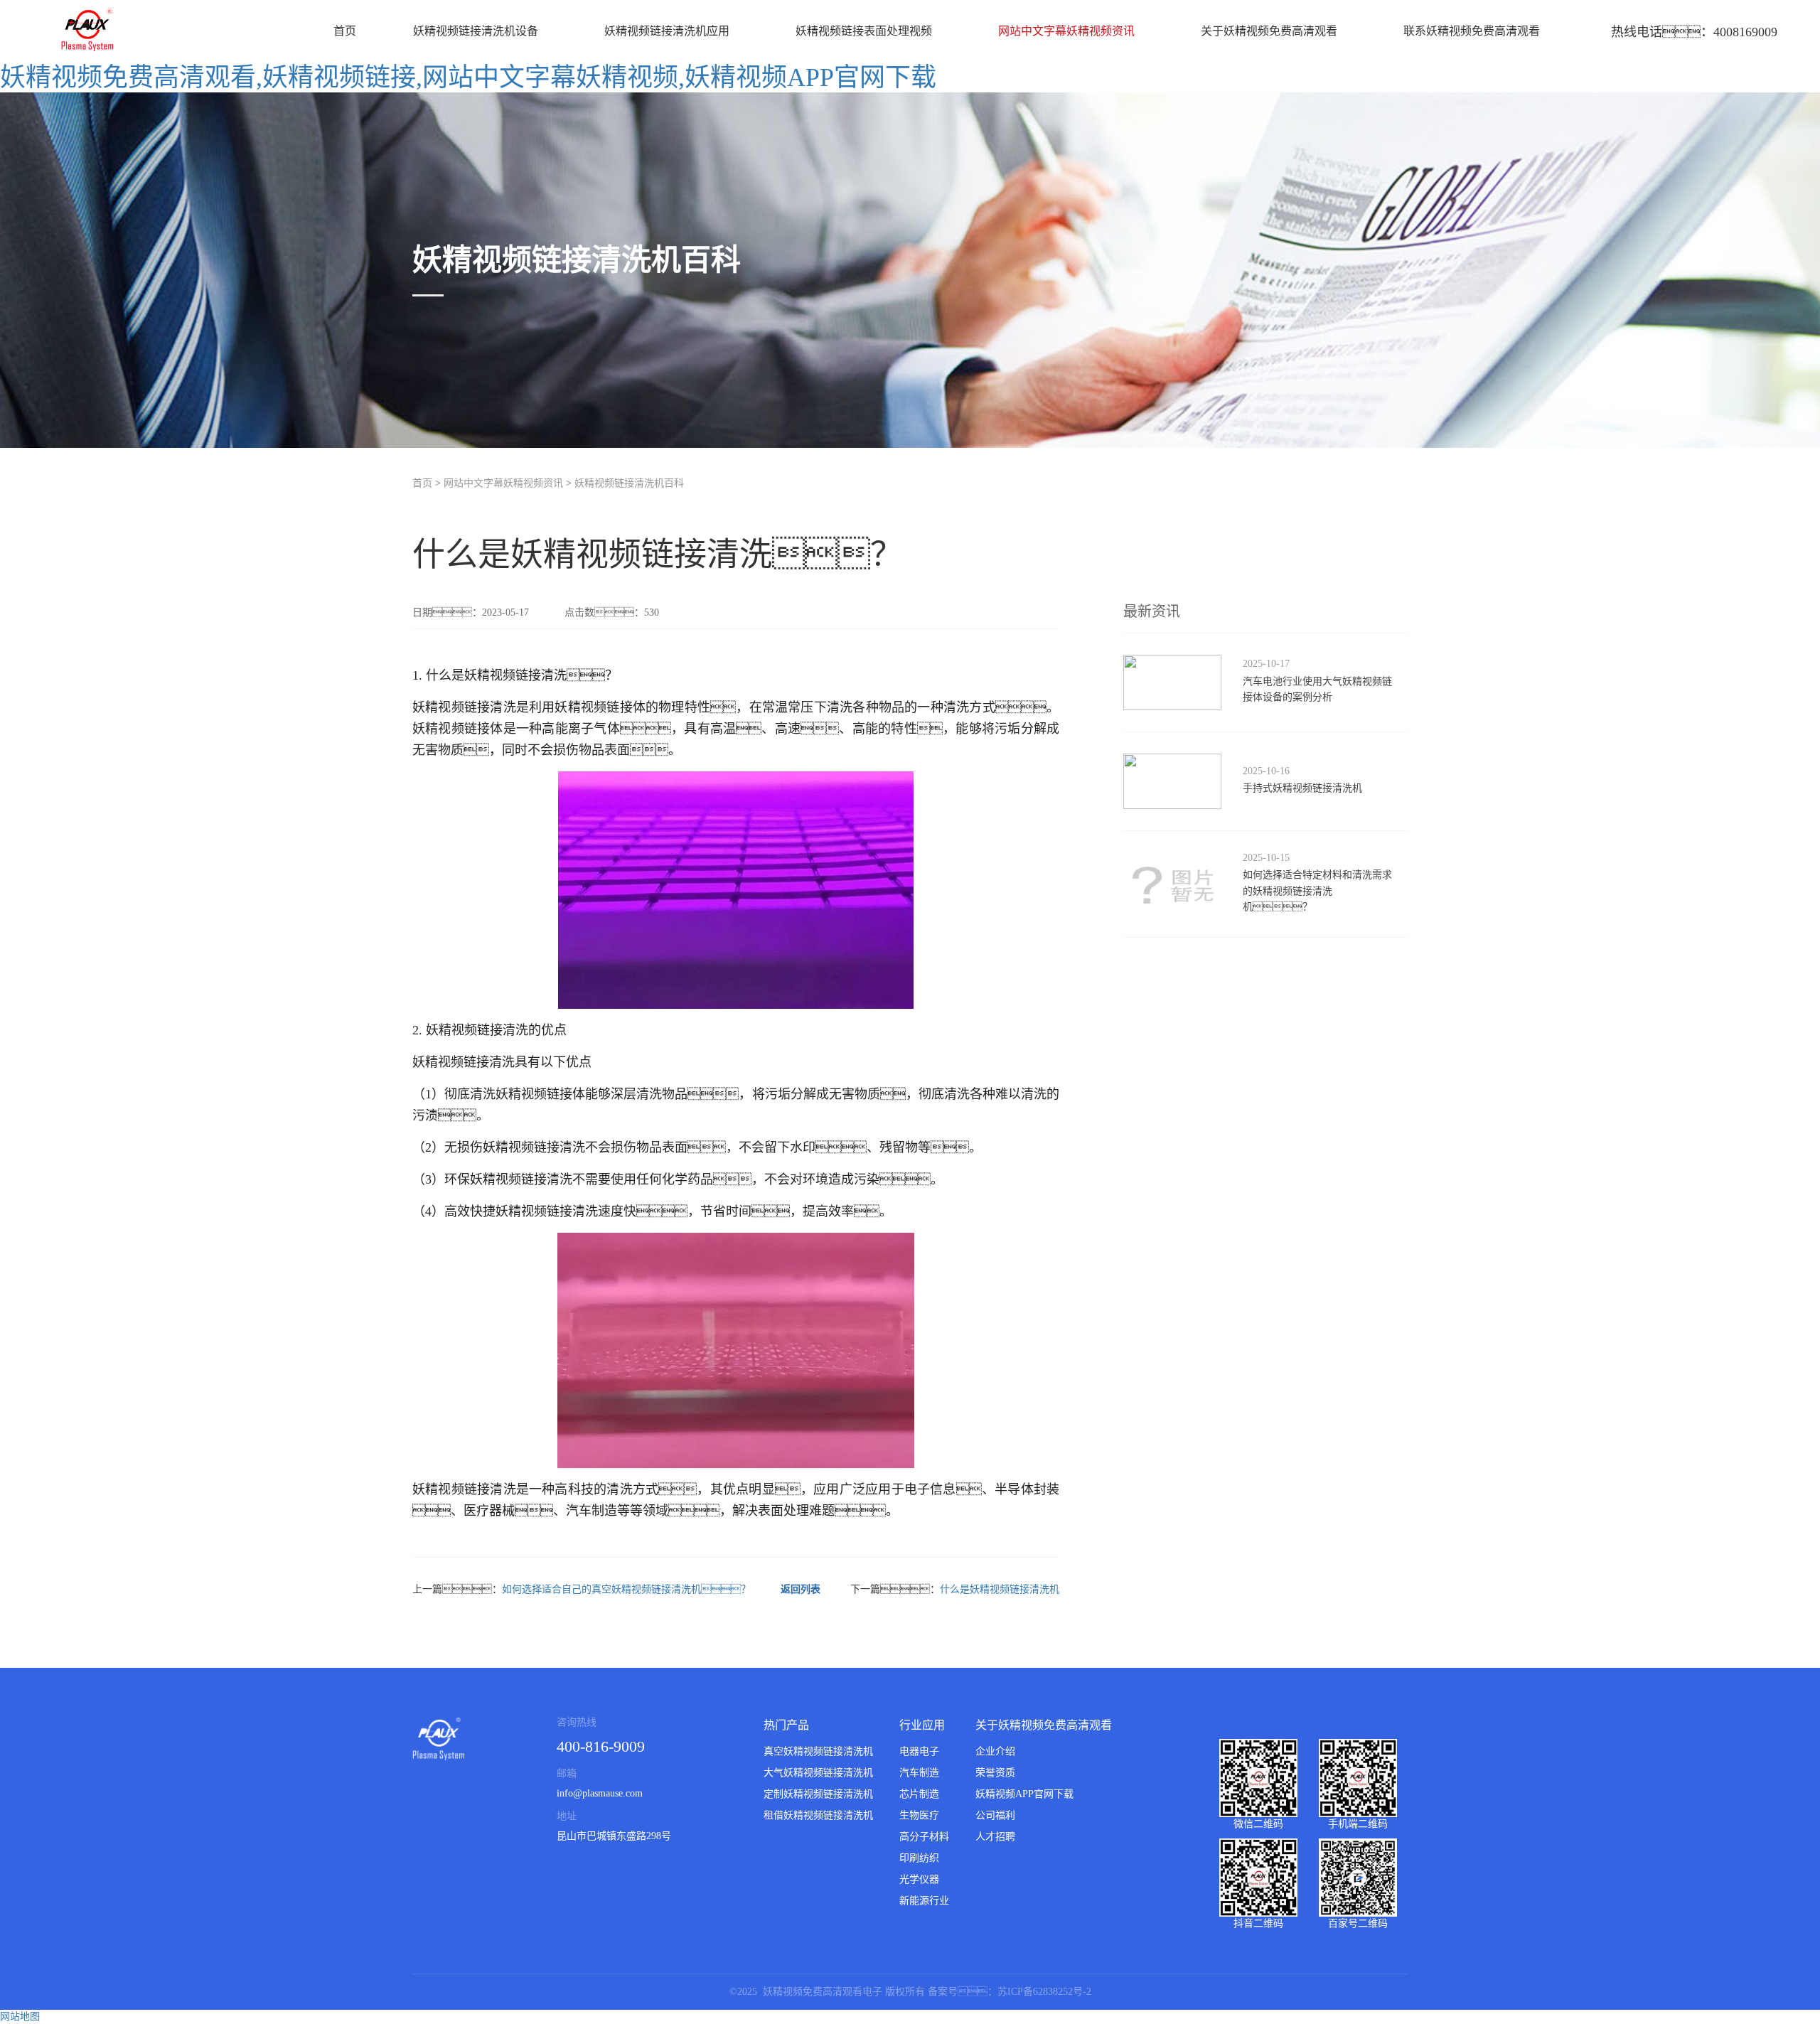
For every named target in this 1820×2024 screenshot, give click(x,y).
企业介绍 (995, 1751)
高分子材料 (924, 1837)
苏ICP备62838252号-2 (1044, 1992)
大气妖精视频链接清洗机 (818, 1773)
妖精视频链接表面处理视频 (864, 31)
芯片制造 (919, 1794)
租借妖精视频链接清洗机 (818, 1815)
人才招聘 (995, 1837)
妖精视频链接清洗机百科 (629, 483)
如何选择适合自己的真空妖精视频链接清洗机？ (626, 1589)
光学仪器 (919, 1879)
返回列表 (801, 1589)
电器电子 (919, 1751)
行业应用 (922, 1725)
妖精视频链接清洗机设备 (476, 31)
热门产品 (786, 1725)
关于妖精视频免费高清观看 (1269, 31)
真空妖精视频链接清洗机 (818, 1751)
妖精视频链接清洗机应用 (667, 31)
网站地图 (20, 2017)
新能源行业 (924, 1901)
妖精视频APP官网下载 (1024, 1794)
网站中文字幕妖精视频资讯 (1066, 31)
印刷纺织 (919, 1858)
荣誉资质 (995, 1773)
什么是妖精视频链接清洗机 (1000, 1589)
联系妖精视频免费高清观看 (1472, 31)
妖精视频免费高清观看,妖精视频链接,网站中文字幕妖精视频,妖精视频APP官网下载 (468, 77)
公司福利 (995, 1815)
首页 (345, 31)
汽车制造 (919, 1773)
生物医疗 (919, 1815)
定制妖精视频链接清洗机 (818, 1794)
